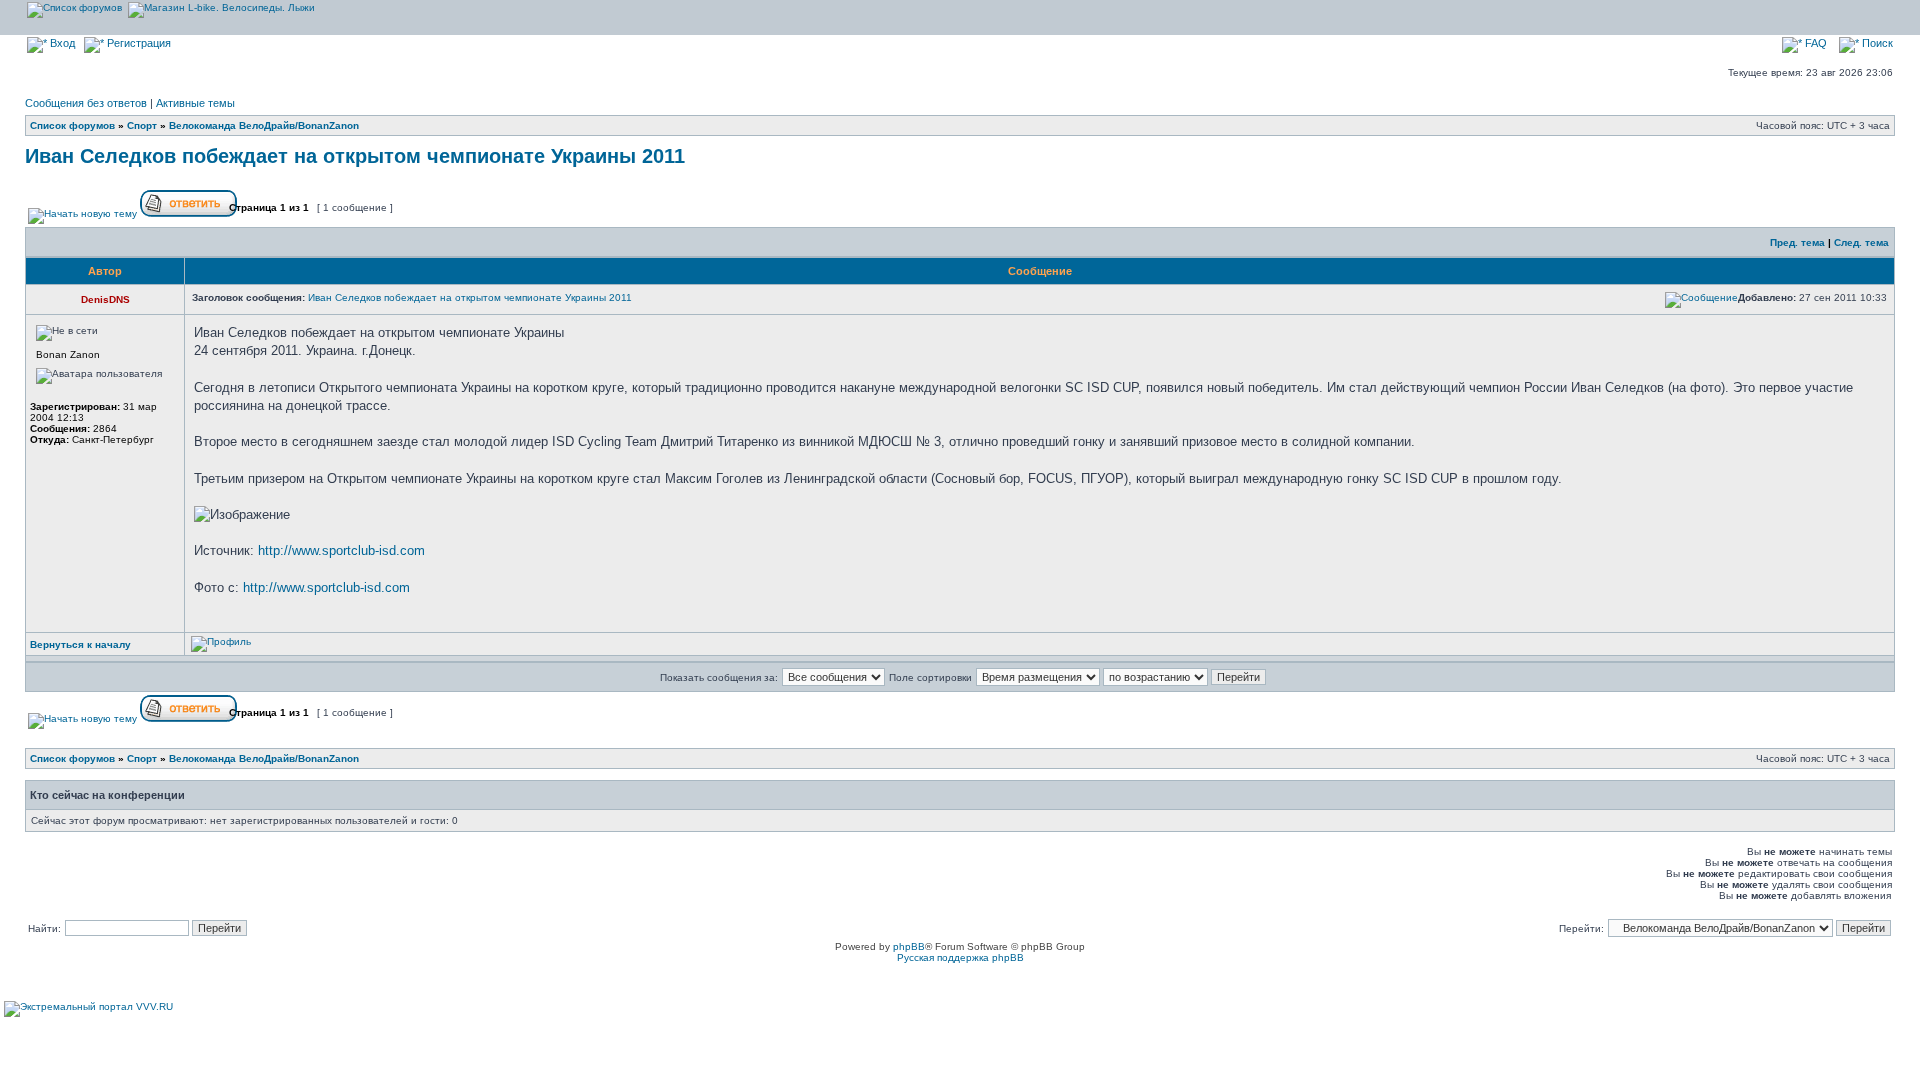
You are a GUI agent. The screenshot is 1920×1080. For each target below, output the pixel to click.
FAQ (1814, 43)
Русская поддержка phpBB (960, 957)
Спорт (142, 125)
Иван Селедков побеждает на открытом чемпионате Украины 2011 (355, 156)
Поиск (1876, 43)
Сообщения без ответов (86, 103)
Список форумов (72, 125)
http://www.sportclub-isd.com (341, 550)
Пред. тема (1797, 242)
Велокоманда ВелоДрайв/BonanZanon (264, 125)
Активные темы (195, 103)
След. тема (1861, 242)
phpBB (909, 946)
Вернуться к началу (80, 644)
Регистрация (137, 43)
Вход (61, 43)
